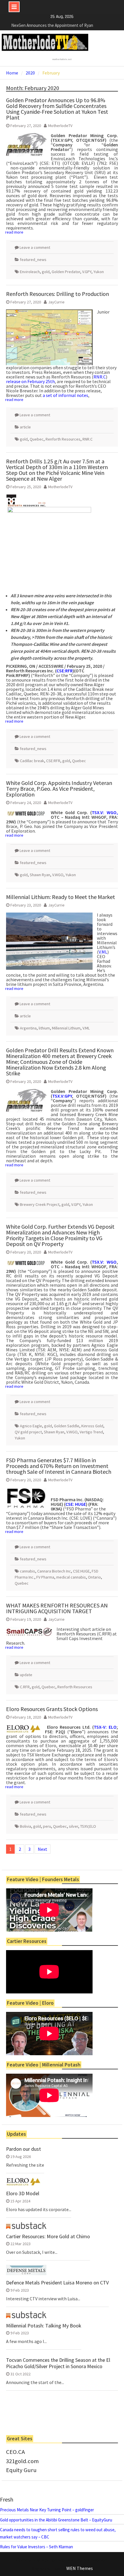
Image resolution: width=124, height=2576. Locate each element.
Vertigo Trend (91, 1432)
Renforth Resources (63, 439)
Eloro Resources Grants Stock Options (52, 1709)
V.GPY (87, 272)
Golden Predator (66, 272)
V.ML (103, 952)
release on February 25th (30, 381)
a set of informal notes (65, 395)
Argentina (28, 1028)
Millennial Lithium (66, 1028)
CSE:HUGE (81, 1571)
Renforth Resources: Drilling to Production (58, 294)
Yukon (99, 272)
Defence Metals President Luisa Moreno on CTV (57, 2283)
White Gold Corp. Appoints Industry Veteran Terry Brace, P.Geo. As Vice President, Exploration (59, 789)
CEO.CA (15, 2452)
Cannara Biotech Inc (54, 1571)
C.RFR (25, 1687)
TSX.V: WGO (104, 1262)
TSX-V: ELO (105, 1727)
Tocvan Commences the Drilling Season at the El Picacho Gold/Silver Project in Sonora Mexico (58, 2363)
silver (74, 1826)
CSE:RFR (65, 671)
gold (46, 272)
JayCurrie (56, 302)
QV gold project (28, 1432)
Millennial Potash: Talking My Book (44, 2326)
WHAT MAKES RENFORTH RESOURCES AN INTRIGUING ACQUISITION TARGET (57, 1608)
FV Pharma (45, 1577)
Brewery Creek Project (40, 1204)
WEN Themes (80, 2568)
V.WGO (58, 875)
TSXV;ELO (88, 1826)
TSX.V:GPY (62, 1096)
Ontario (94, 1577)
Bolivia (26, 1826)
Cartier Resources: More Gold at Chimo (48, 2236)
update (26, 1675)
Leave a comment (35, 247)
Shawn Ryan (40, 875)
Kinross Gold (92, 1426)
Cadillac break (32, 761)
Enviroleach (30, 272)
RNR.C (100, 377)
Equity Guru (21, 2470)
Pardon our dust (24, 2149)
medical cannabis (71, 1577)
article (25, 427)
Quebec (37, 439)
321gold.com (22, 2461)
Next (43, 1849)
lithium (44, 1028)
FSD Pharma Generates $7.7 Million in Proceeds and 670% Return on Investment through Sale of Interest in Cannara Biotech (59, 1466)
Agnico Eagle (31, 1426)
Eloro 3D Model (23, 2193)
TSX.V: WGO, (105, 812)
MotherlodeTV (60, 126)
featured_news (33, 260)
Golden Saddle (67, 1426)
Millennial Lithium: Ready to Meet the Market (61, 897)
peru (47, 1826)
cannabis (28, 1571)
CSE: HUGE (76, 1504)
